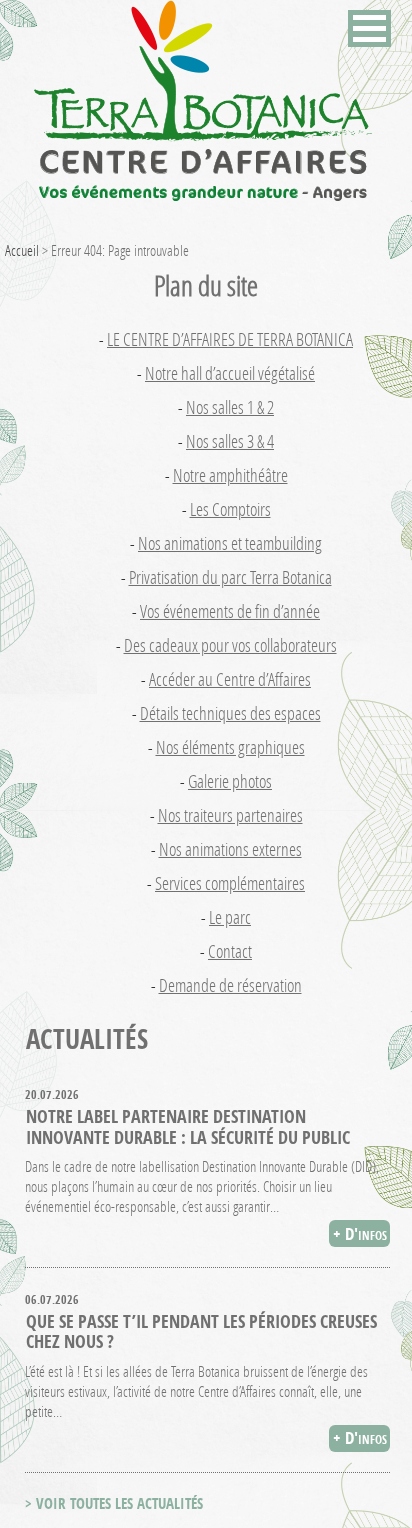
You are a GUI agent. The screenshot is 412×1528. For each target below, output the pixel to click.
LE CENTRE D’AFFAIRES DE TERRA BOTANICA (230, 339)
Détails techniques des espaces (230, 713)
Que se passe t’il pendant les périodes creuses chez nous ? (201, 1331)
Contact (230, 951)
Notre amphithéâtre (230, 475)
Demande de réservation (230, 985)
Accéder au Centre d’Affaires (230, 679)
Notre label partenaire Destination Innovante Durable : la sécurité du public (188, 1126)
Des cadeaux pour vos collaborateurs (230, 645)
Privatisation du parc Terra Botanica (230, 577)
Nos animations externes (230, 849)
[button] (369, 28)
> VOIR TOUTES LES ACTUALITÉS (114, 1503)
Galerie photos (230, 781)
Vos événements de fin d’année (230, 611)
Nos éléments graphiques (230, 747)
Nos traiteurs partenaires (230, 815)
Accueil (22, 250)
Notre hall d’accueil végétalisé (230, 373)
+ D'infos (360, 1233)
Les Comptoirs (230, 509)
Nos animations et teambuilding (230, 543)
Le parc (230, 917)
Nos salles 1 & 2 (230, 407)
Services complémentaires (230, 883)
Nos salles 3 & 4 (230, 441)
